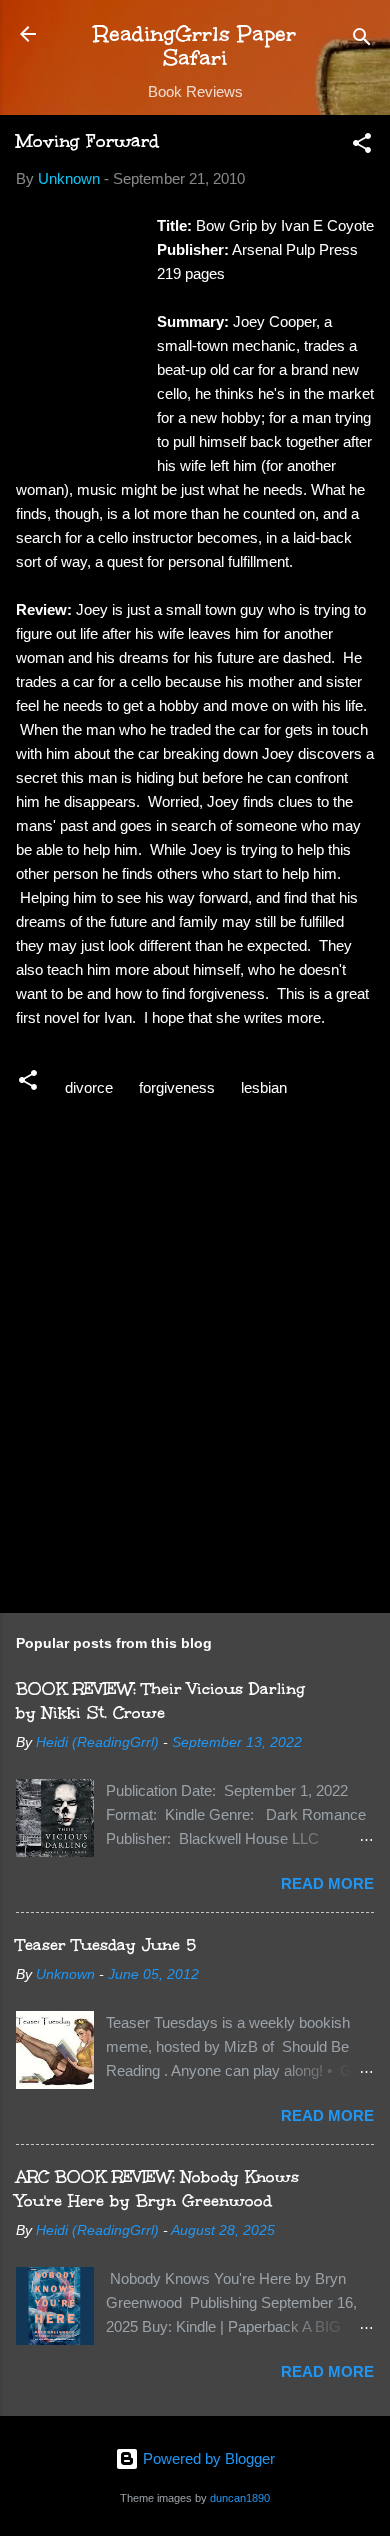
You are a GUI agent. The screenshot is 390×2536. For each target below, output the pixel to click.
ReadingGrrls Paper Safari (195, 45)
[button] (362, 146)
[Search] (362, 40)
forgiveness (177, 1087)
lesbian (264, 1087)
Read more (327, 1883)
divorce (89, 1087)
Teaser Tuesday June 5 (106, 1944)
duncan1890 (240, 2498)
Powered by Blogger (207, 2458)
